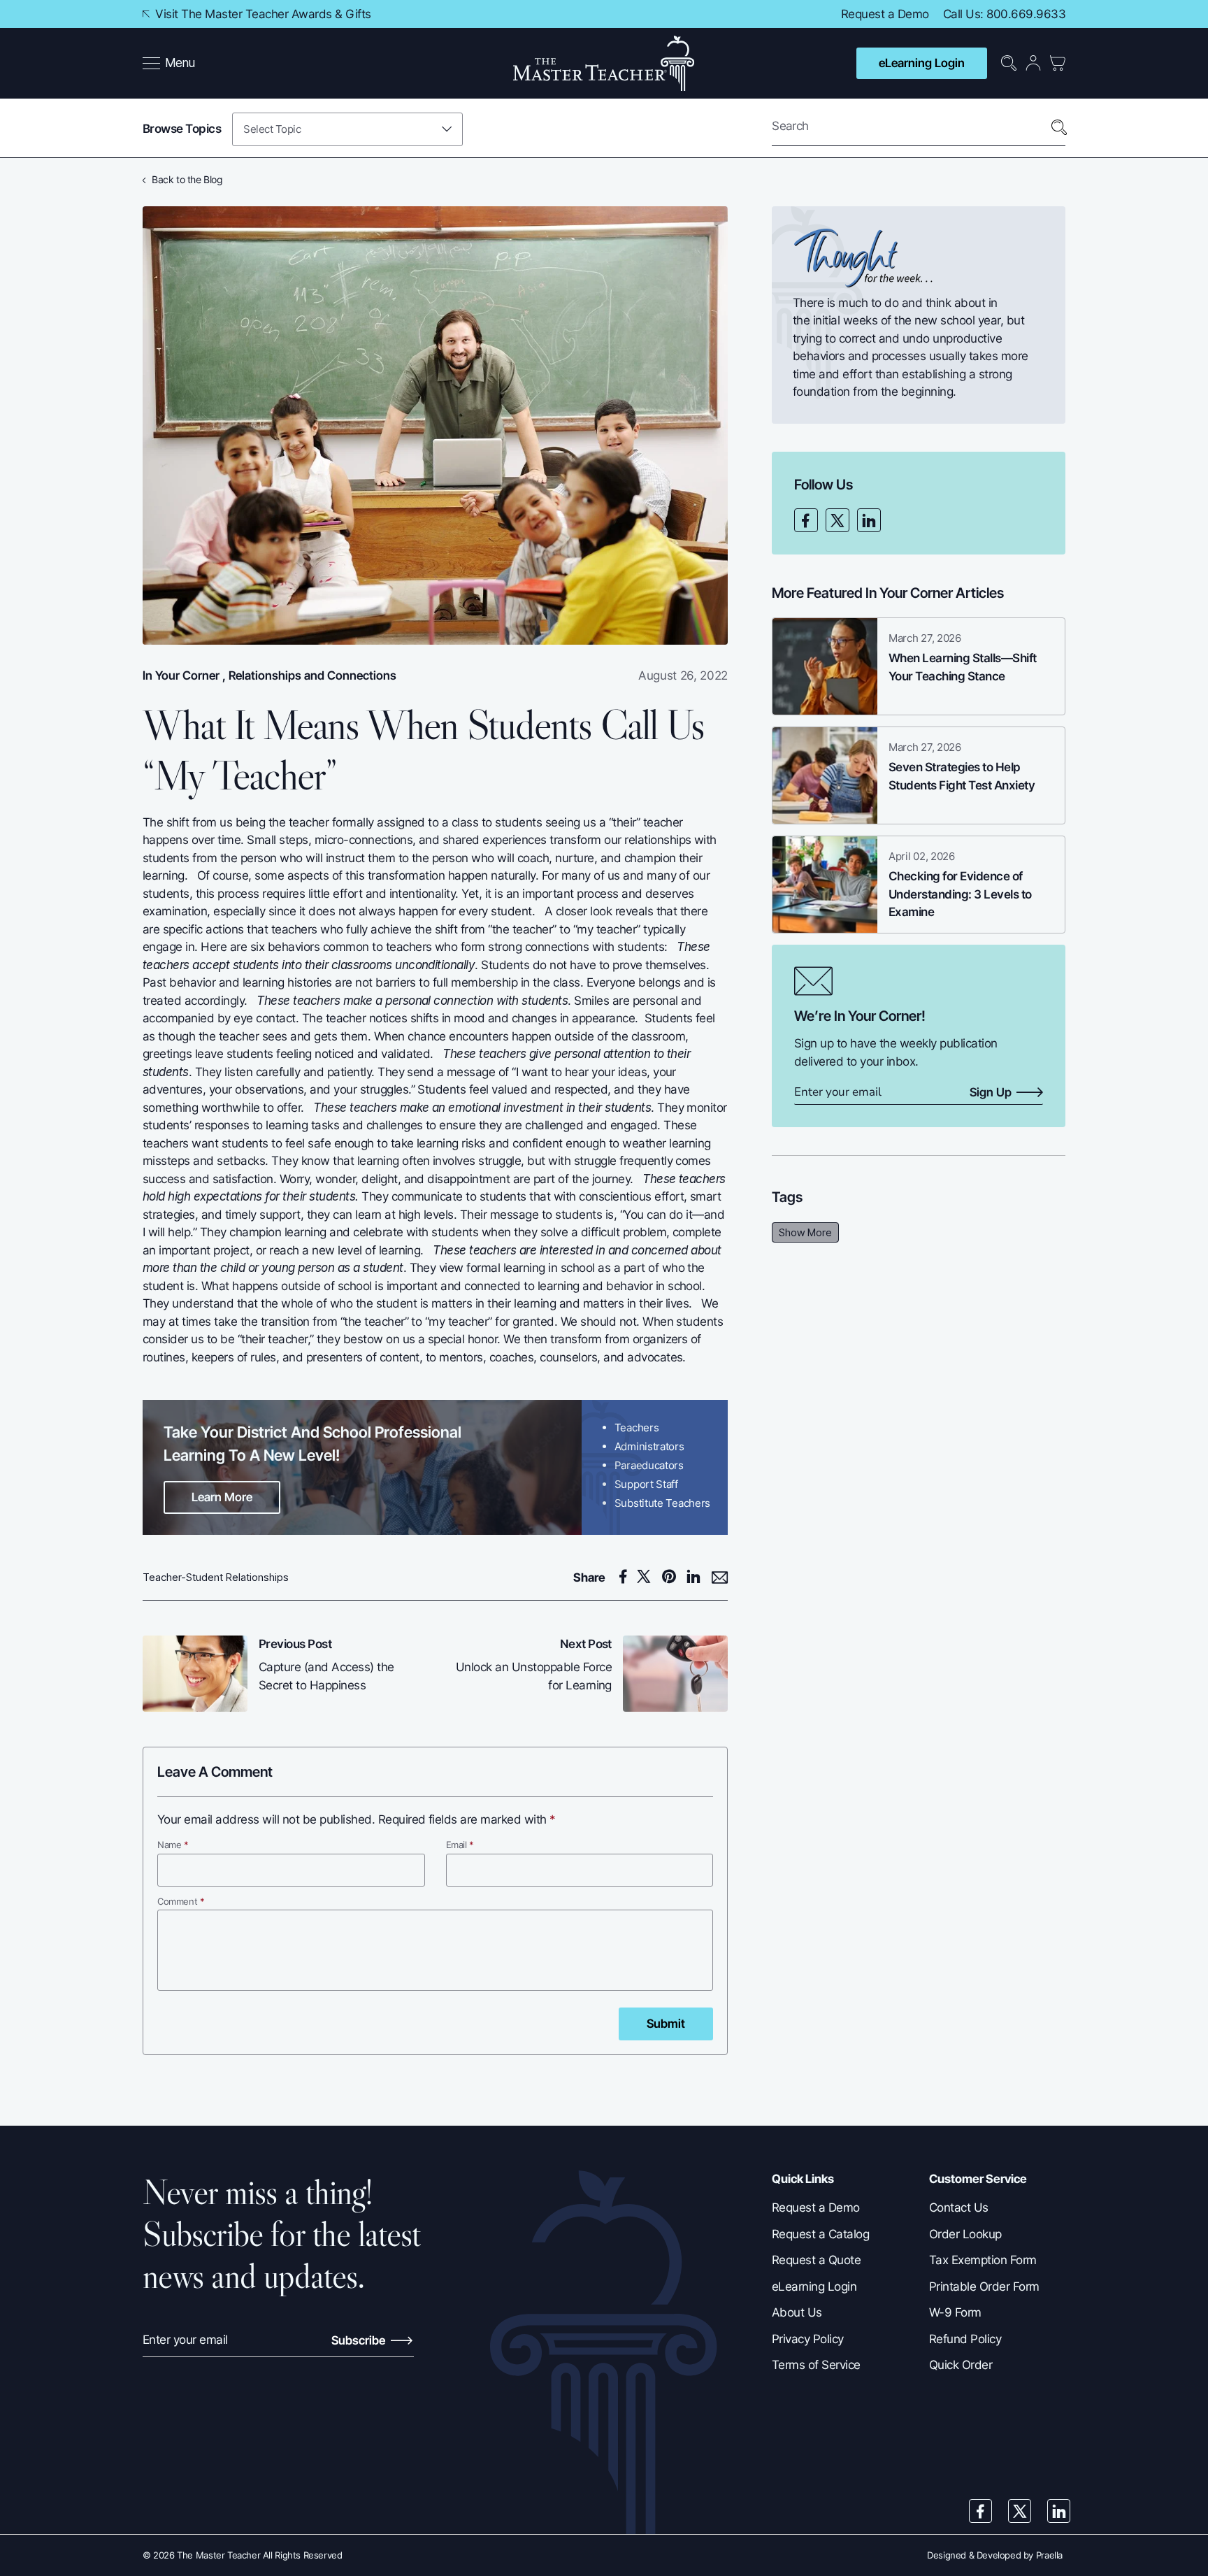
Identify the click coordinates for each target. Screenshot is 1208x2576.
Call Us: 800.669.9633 (1004, 14)
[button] (169, 64)
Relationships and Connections (312, 675)
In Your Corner (181, 675)
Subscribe (360, 2340)
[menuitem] (170, 64)
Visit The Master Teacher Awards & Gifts (262, 14)
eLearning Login (922, 63)
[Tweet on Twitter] (648, 1577)
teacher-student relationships (216, 1577)
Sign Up (991, 1093)
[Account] (1033, 63)
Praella (1049, 2555)
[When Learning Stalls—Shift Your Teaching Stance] (825, 666)
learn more (222, 1497)
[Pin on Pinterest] (673, 1577)
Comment (181, 1901)
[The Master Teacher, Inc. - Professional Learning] (604, 63)
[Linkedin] (869, 520)
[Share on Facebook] (625, 1577)
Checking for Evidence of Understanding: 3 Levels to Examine (960, 894)
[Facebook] (806, 520)
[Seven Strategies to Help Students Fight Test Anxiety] (825, 775)
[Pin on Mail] (720, 1578)
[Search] (1059, 128)
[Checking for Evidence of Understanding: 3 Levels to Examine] (825, 885)
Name (173, 1845)
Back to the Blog (187, 179)
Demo (913, 14)
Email (460, 1845)
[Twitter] (837, 520)
